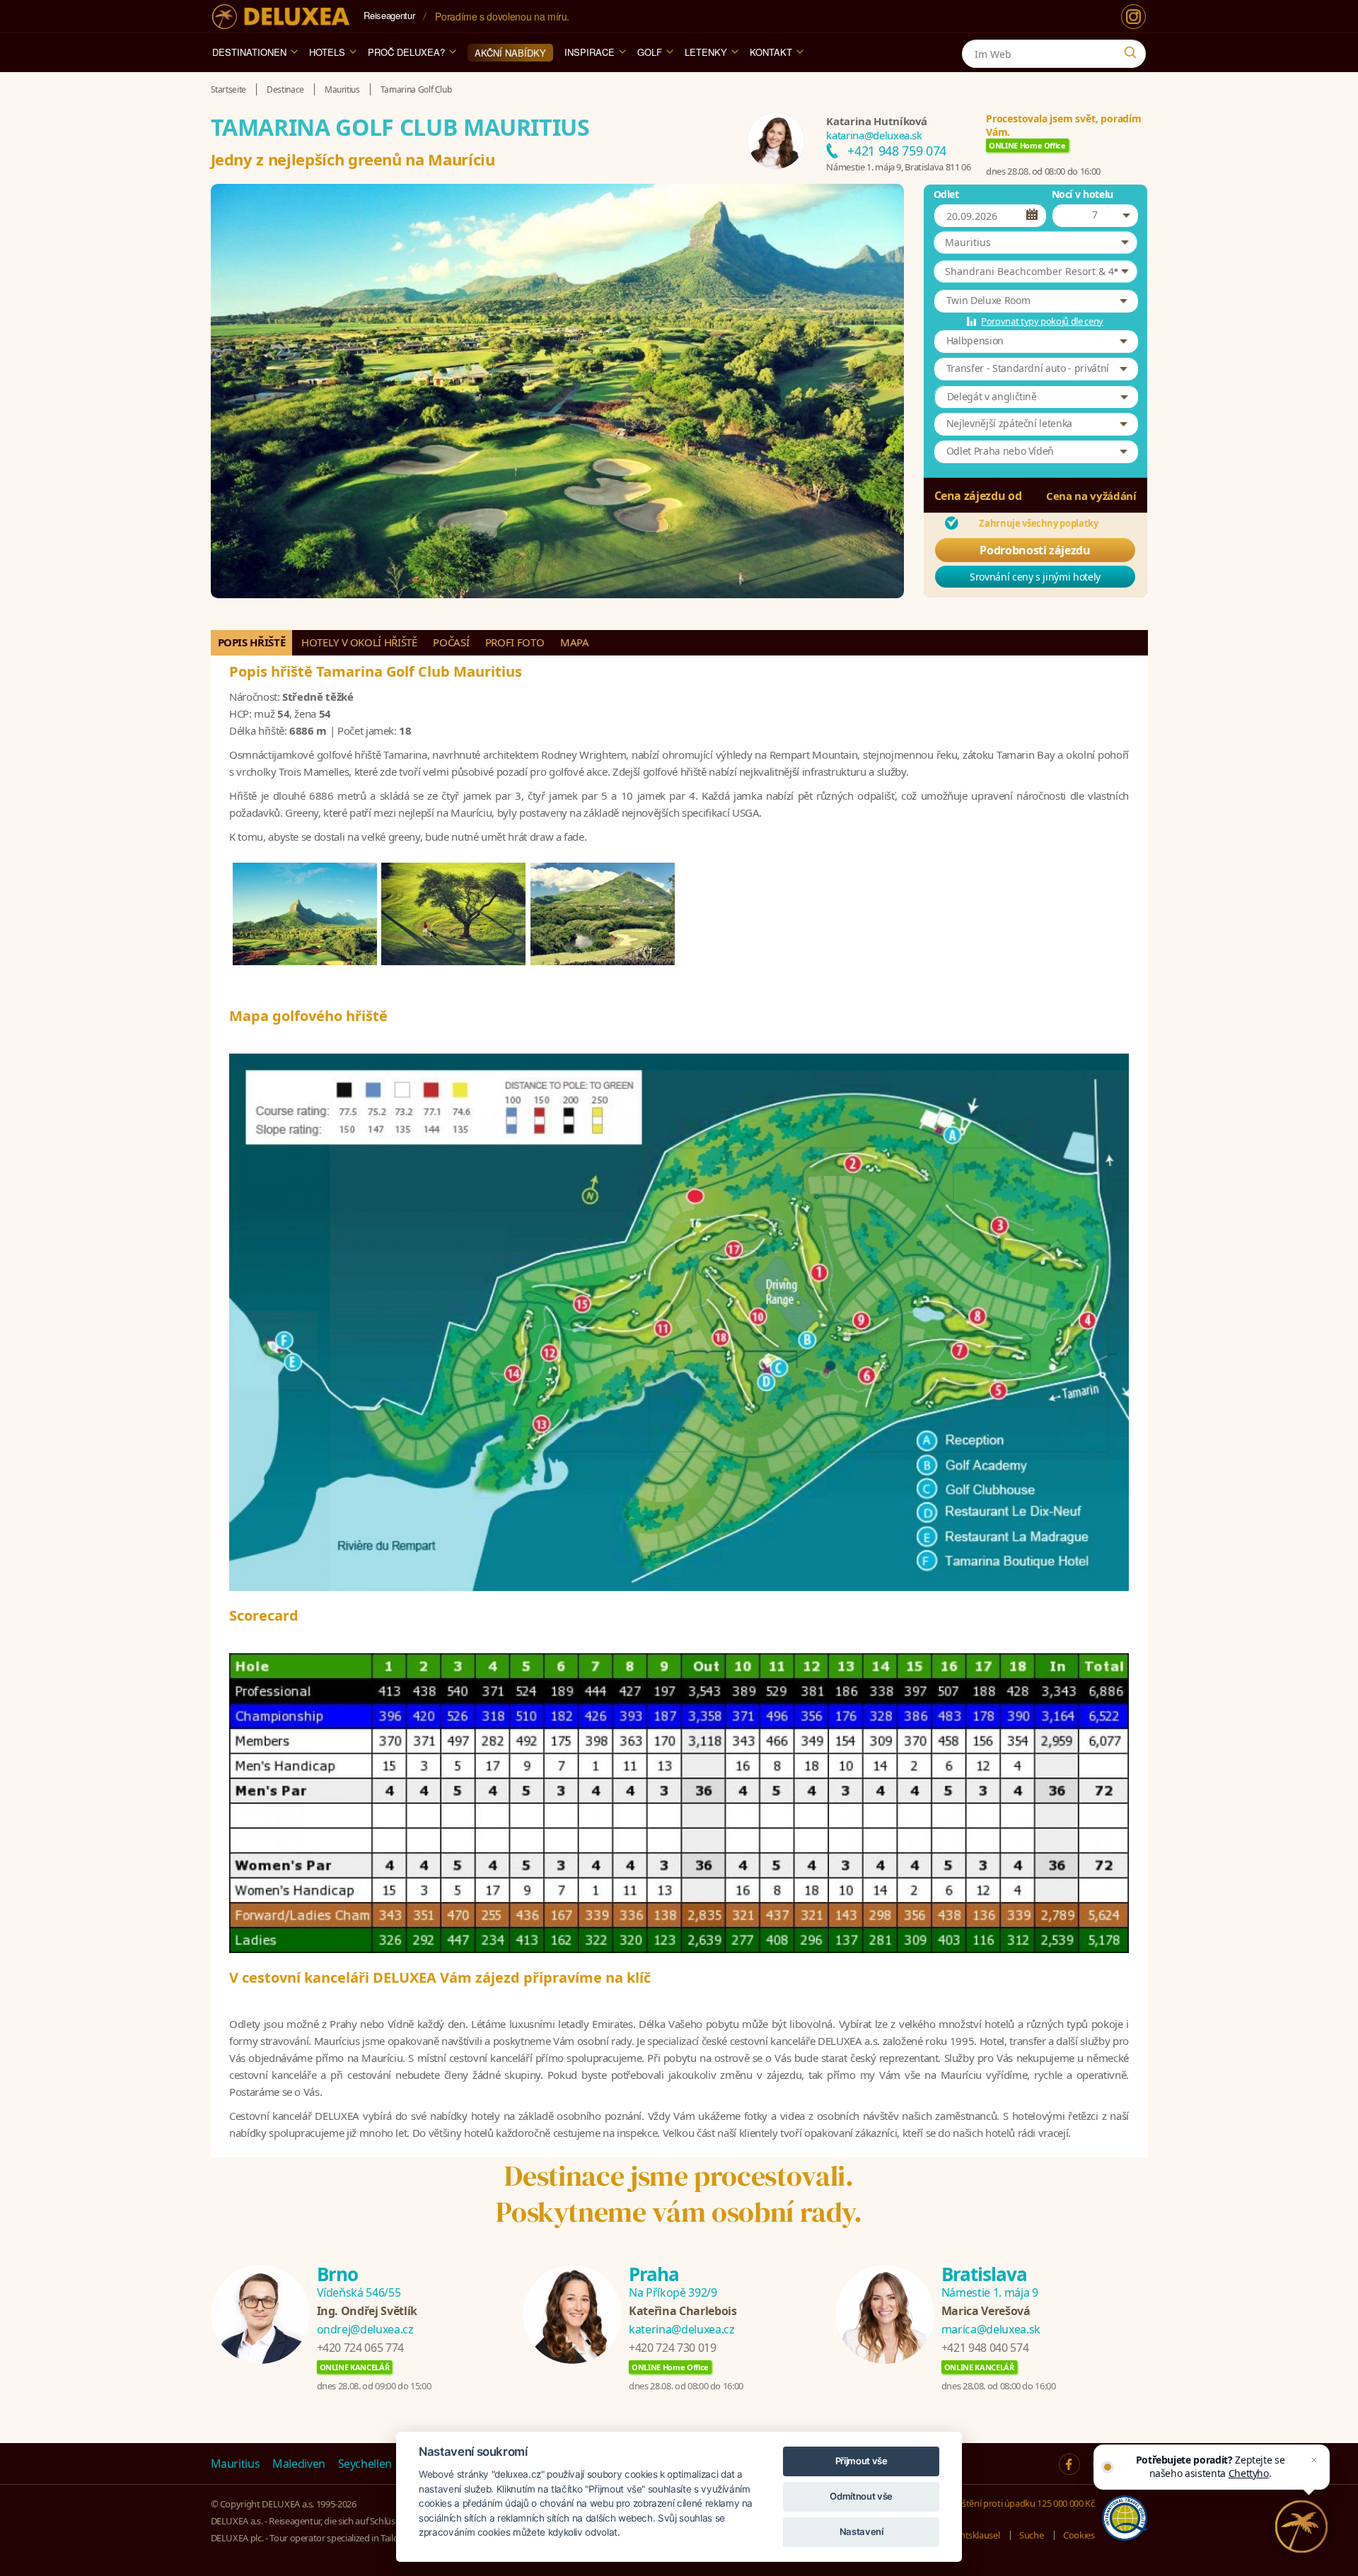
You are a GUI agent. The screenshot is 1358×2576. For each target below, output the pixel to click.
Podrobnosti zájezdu (1035, 550)
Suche (1031, 2535)
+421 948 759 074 (896, 151)
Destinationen (249, 52)
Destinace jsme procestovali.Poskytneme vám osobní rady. (679, 2194)
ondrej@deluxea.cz (365, 2329)
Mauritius (236, 2464)
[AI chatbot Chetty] (1302, 2527)
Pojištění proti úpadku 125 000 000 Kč (1021, 2503)
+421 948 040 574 (985, 2348)
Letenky (706, 52)
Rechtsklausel (973, 2535)
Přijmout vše (861, 2461)
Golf (650, 52)
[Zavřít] (1314, 2460)
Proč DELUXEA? (406, 52)
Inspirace (590, 52)
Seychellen (365, 2464)
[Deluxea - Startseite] (281, 17)
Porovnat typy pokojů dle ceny (1042, 321)
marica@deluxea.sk (991, 2329)
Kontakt (771, 52)
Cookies (1079, 2535)
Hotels (327, 52)
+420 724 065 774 (360, 2348)
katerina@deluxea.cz (681, 2329)
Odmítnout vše (861, 2496)
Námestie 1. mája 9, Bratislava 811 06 (898, 167)
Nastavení (861, 2531)
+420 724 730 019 (672, 2348)
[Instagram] (1133, 17)
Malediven (299, 2464)
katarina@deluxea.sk (874, 135)
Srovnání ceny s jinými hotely (1035, 577)
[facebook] (1069, 2464)
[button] (1035, 243)
